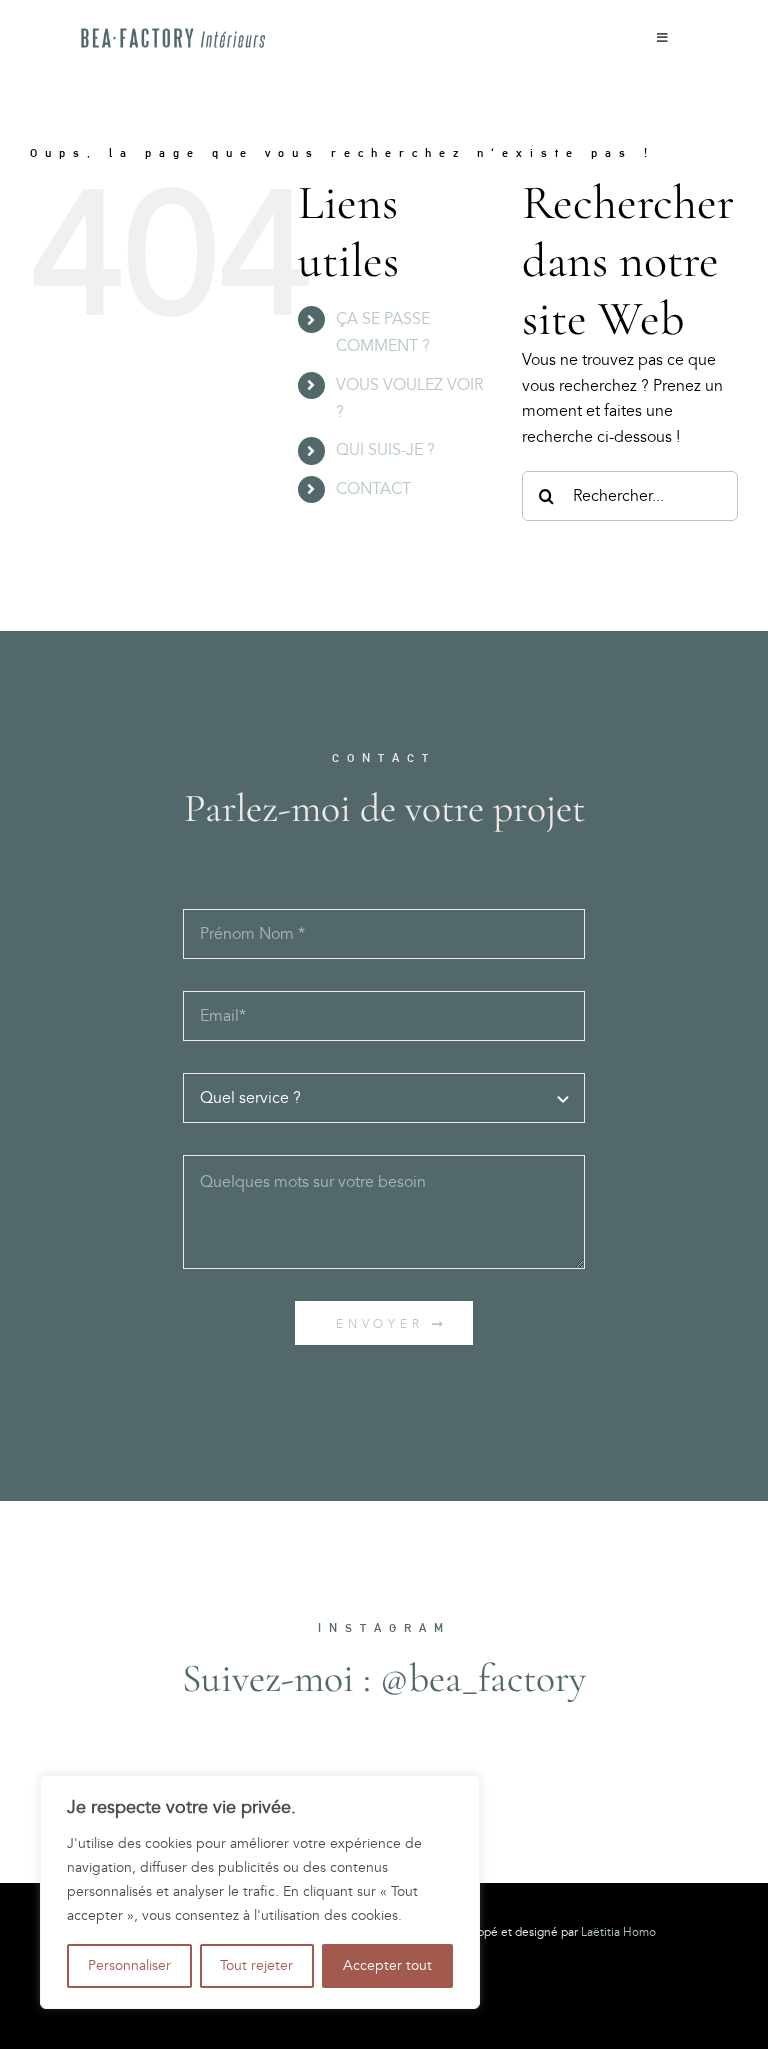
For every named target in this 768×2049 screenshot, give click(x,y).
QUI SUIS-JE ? (385, 450)
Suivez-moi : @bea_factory (384, 1678)
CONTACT (373, 489)
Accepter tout (387, 1965)
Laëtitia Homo (618, 1932)
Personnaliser (129, 1965)
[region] (260, 1892)
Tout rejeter (256, 1965)
